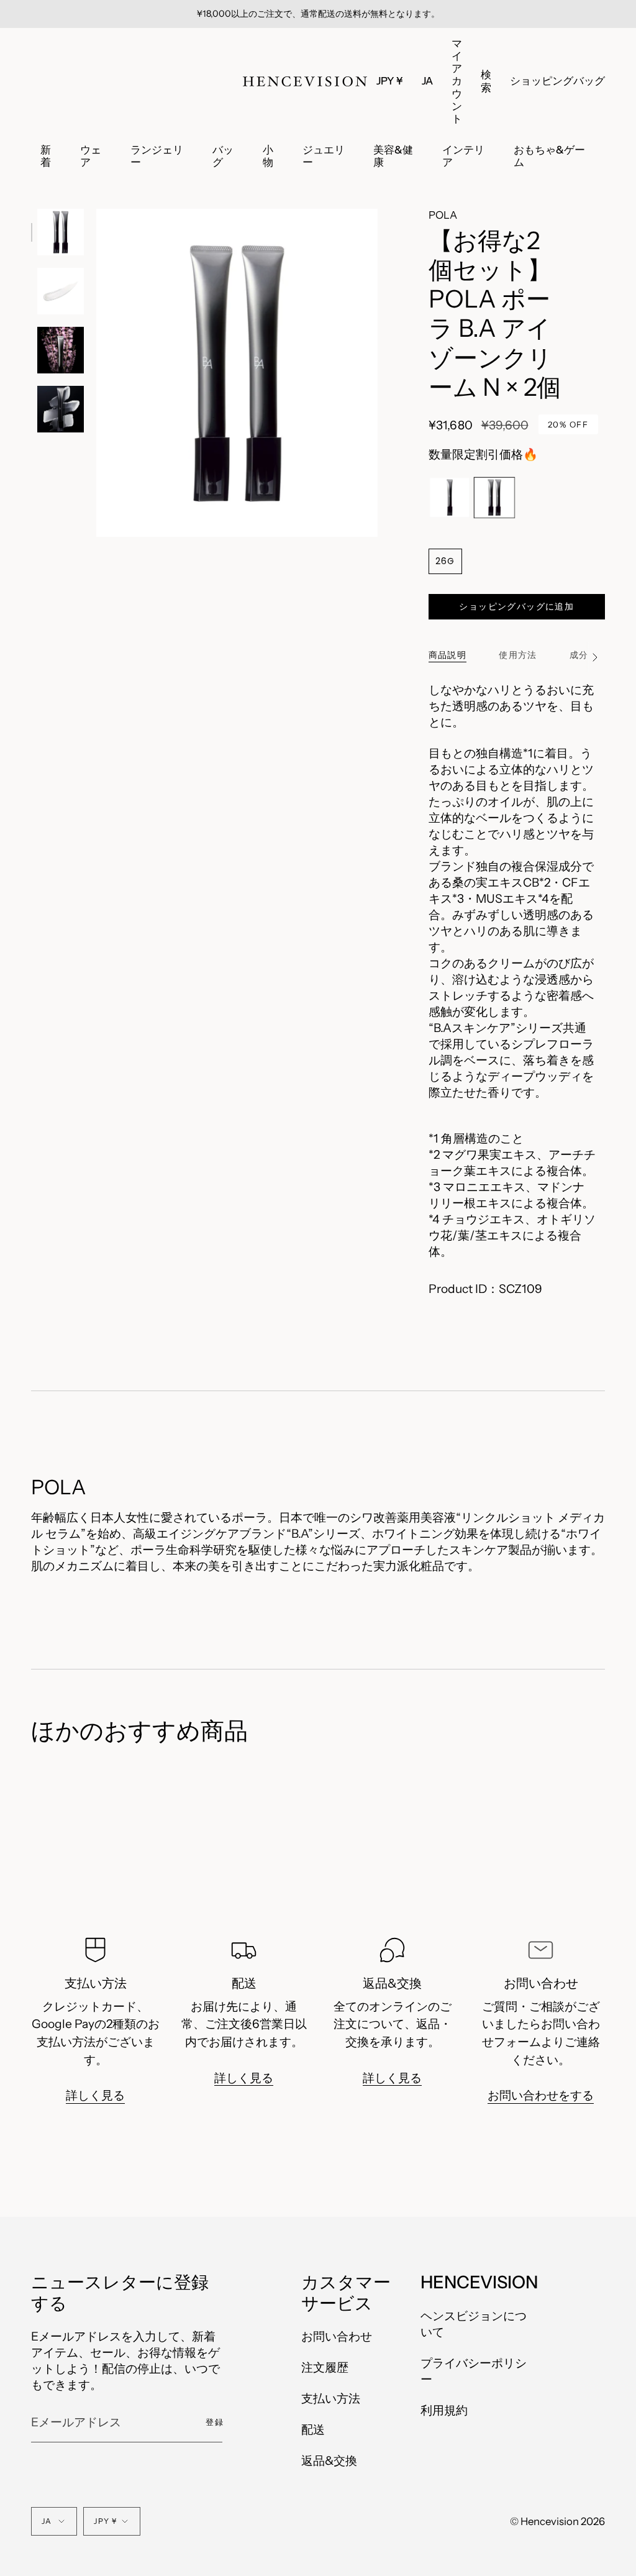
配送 (313, 2429)
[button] (486, 81)
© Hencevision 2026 (557, 2521)
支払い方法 (331, 2398)
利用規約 (444, 2410)
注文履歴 (325, 2367)
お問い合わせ (337, 2336)
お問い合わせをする (541, 2096)
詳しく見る (95, 2096)
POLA (443, 215)
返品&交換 (329, 2460)
